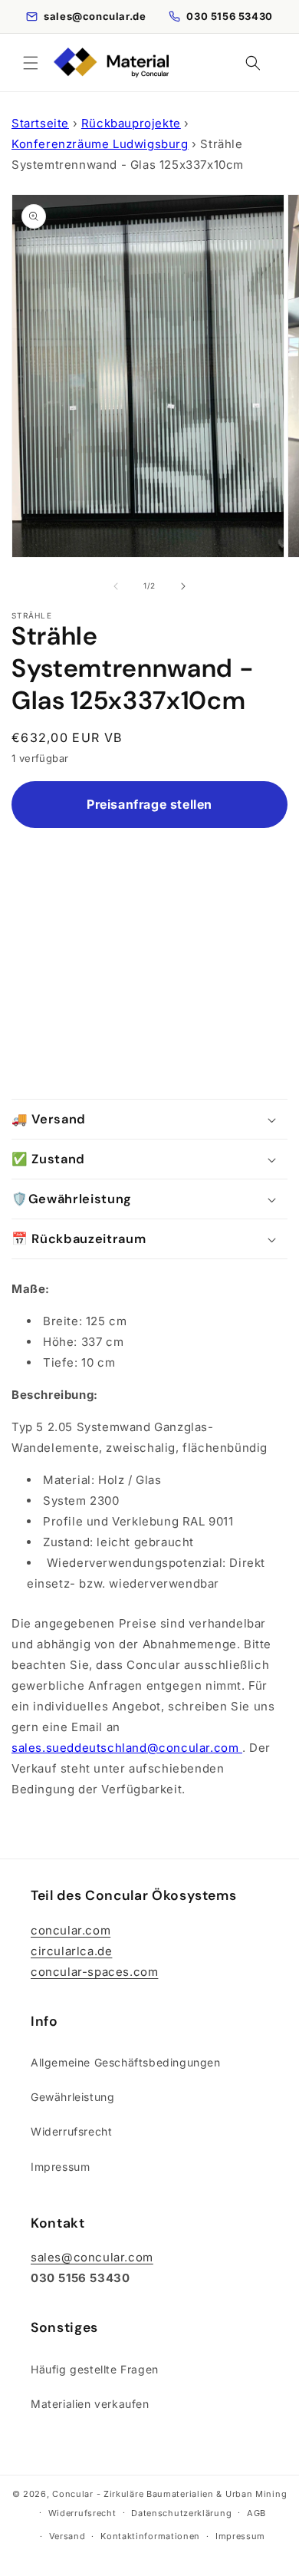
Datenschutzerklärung (181, 2513)
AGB (256, 2513)
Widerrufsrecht (71, 2131)
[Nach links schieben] (116, 586)
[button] (31, 63)
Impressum (60, 2167)
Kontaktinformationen (150, 2536)
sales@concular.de (95, 16)
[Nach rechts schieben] (183, 586)
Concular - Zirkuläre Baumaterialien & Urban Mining (169, 2494)
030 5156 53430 (229, 16)
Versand (67, 2536)
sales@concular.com (92, 2257)
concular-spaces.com (94, 1972)
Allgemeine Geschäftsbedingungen (126, 2062)
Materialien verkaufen (90, 2404)
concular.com (71, 1930)
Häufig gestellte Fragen (95, 2369)
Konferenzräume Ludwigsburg (100, 144)
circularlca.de (71, 1951)
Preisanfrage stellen (149, 804)
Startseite (40, 123)
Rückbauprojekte (131, 123)
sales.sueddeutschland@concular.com (127, 1748)
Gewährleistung (72, 2097)
